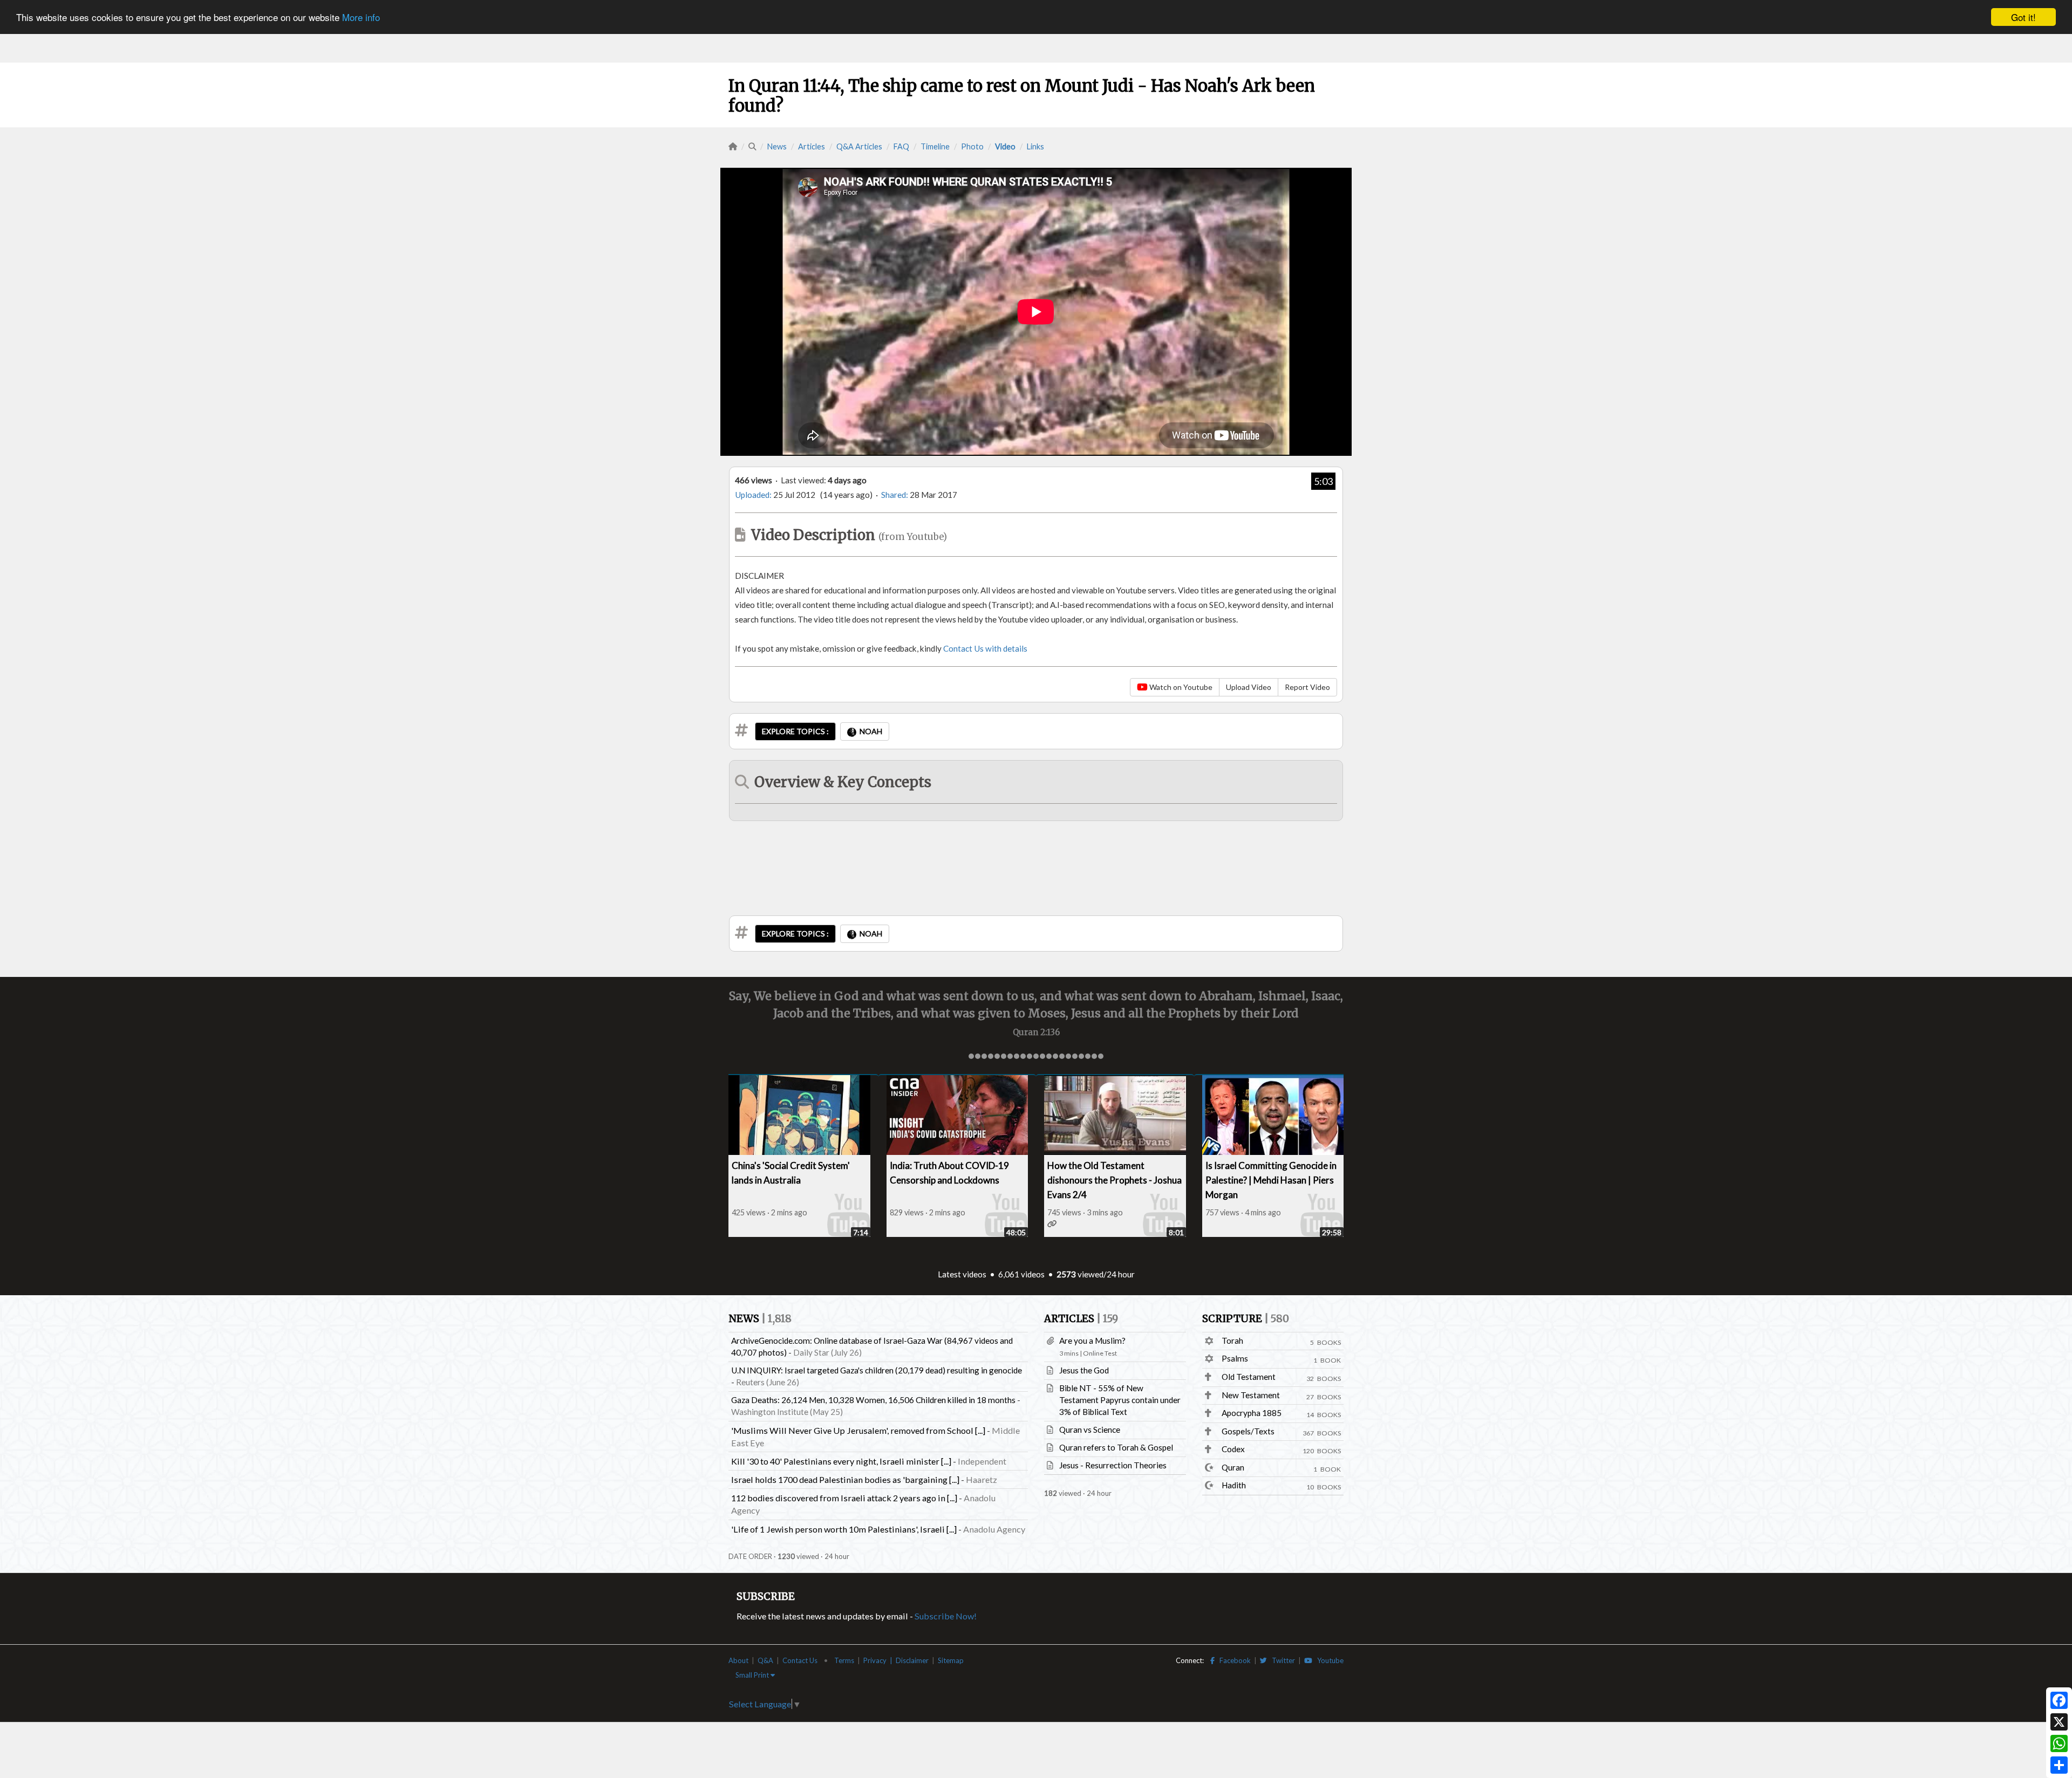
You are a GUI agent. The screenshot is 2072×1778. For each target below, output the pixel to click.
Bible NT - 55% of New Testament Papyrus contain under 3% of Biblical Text (1120, 1400)
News (777, 146)
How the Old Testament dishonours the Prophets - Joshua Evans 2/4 (1115, 1180)
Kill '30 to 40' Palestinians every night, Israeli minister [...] (841, 1461)
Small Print (753, 1675)
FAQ (901, 146)
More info (361, 18)
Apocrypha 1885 (1252, 1413)
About (738, 1660)
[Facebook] (2059, 1700)
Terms (844, 1660)
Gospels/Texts (1248, 1431)
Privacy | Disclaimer (896, 1660)
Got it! (2023, 17)
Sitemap (951, 1660)
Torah (1232, 1341)
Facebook (1233, 1660)
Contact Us (800, 1660)
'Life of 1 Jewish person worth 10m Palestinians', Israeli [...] (844, 1529)
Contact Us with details (985, 648)
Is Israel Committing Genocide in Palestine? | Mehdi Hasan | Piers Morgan (1271, 1180)
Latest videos (962, 1274)
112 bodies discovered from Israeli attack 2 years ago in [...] (844, 1498)
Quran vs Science (1090, 1430)
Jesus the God (1084, 1370)
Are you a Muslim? (1092, 1341)
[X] (2059, 1722)
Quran (1233, 1467)
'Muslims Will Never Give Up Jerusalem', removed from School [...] (858, 1430)
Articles (812, 146)
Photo (972, 146)
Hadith (1234, 1485)
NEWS (760, 1319)
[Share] (2059, 1765)
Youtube (1328, 1660)
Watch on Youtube (1180, 687)
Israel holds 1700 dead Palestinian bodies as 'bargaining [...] (845, 1479)
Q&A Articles (859, 146)
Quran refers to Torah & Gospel (1116, 1447)
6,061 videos (1021, 1274)
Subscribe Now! (946, 1616)
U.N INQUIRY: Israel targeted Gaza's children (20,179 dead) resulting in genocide (877, 1370)
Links (1035, 146)
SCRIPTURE (1246, 1319)
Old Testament (1249, 1377)
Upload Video (1249, 687)
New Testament (1251, 1395)
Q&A (765, 1660)
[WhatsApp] (2059, 1743)
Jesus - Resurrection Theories (1113, 1465)
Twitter (1281, 1660)
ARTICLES (1081, 1319)
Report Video (1307, 687)
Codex (1233, 1449)
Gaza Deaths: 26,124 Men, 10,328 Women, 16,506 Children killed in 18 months (873, 1400)
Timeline (935, 146)
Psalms (1235, 1358)
